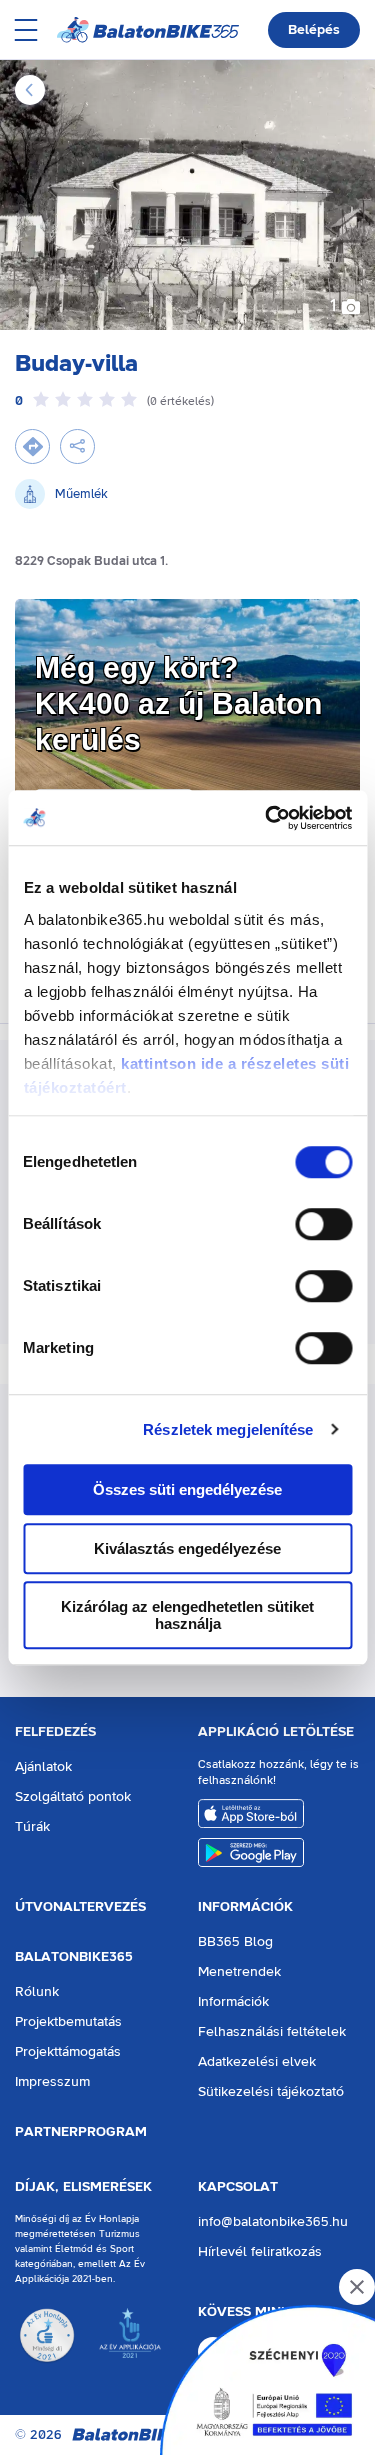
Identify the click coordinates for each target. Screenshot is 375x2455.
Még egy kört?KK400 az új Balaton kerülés (178, 703)
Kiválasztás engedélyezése (187, 1548)
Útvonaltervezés (80, 1907)
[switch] (323, 1224)
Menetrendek (239, 1972)
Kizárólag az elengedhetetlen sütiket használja (187, 1615)
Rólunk (37, 1992)
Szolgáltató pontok (73, 1797)
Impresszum (52, 2082)
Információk (245, 1907)
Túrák (32, 1827)
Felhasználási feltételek (272, 2032)
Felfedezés (55, 1732)
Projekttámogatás (68, 2052)
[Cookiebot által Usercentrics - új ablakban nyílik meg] (267, 818)
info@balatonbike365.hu (273, 2222)
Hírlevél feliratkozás (260, 2252)
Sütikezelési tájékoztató (271, 2092)
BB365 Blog (235, 1942)
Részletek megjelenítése (228, 1429)
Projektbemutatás (68, 2022)
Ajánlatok (43, 1767)
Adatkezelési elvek (257, 2062)
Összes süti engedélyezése (187, 1489)
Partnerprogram (81, 2132)
